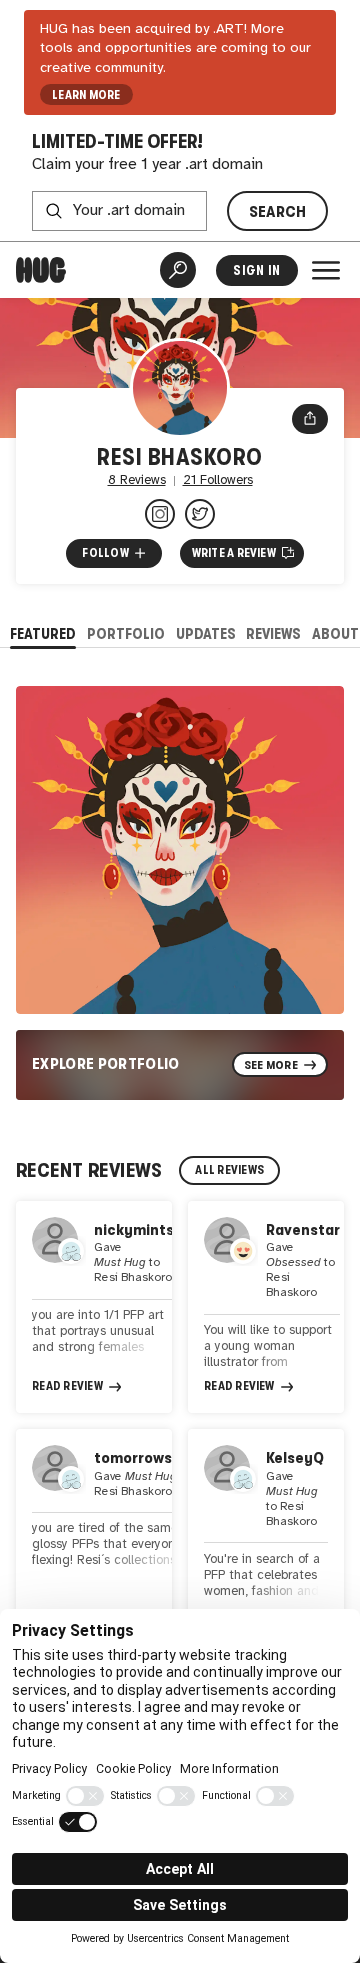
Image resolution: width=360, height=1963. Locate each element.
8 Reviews (137, 480)
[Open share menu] (310, 419)
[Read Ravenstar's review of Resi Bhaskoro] (266, 1307)
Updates (206, 633)
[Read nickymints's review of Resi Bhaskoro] (94, 1307)
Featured (43, 633)
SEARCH (278, 211)
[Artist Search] (178, 270)
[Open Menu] (326, 270)
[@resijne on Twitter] (200, 514)
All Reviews (229, 1170)
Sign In (256, 270)
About (335, 633)
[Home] (41, 270)
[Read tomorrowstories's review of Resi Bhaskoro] (94, 1535)
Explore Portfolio (105, 1063)
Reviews (273, 633)
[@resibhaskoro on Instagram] (160, 514)
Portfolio (126, 633)
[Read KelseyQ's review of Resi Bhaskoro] (266, 1535)
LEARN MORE (86, 95)
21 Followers (218, 480)
